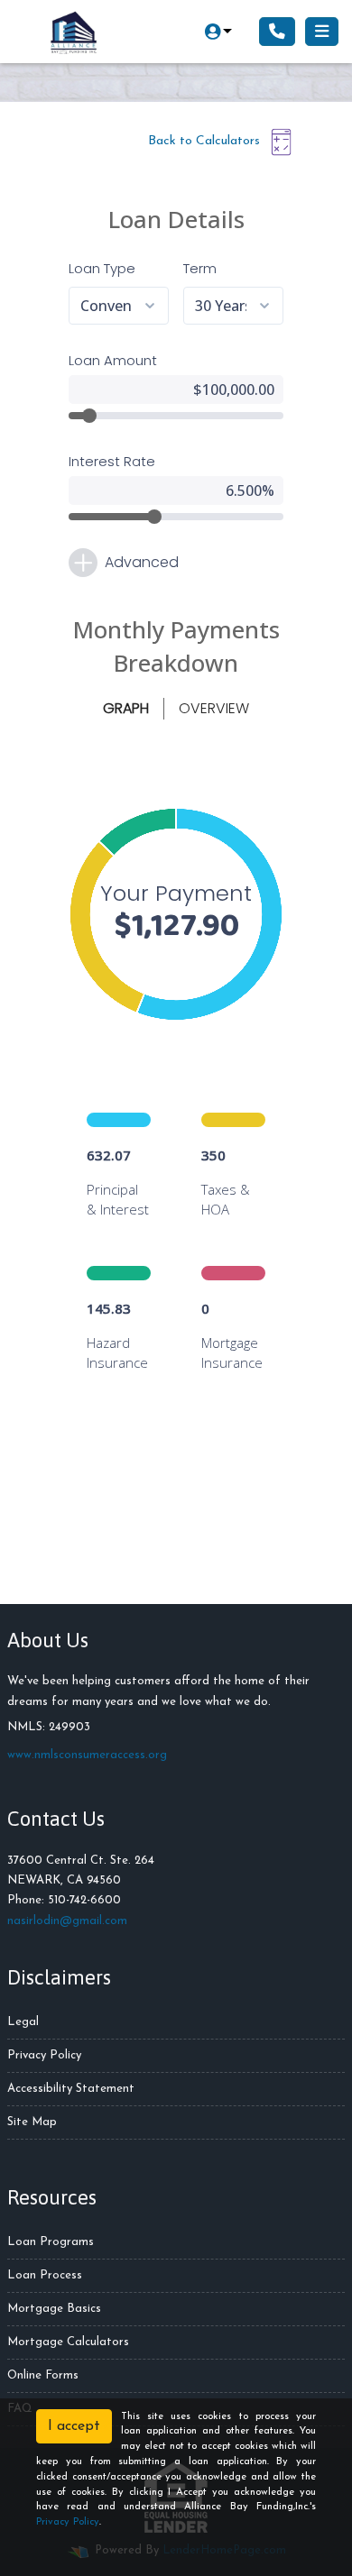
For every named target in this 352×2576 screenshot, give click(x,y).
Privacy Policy (44, 2055)
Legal (23, 2022)
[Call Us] (277, 32)
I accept (74, 2426)
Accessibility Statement (71, 2089)
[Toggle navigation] (322, 32)
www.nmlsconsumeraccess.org (87, 1755)
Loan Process (45, 2275)
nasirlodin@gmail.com (67, 1921)
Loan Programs (51, 2242)
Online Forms (43, 2375)
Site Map (32, 2122)
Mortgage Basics (54, 2309)
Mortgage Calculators (68, 2342)
